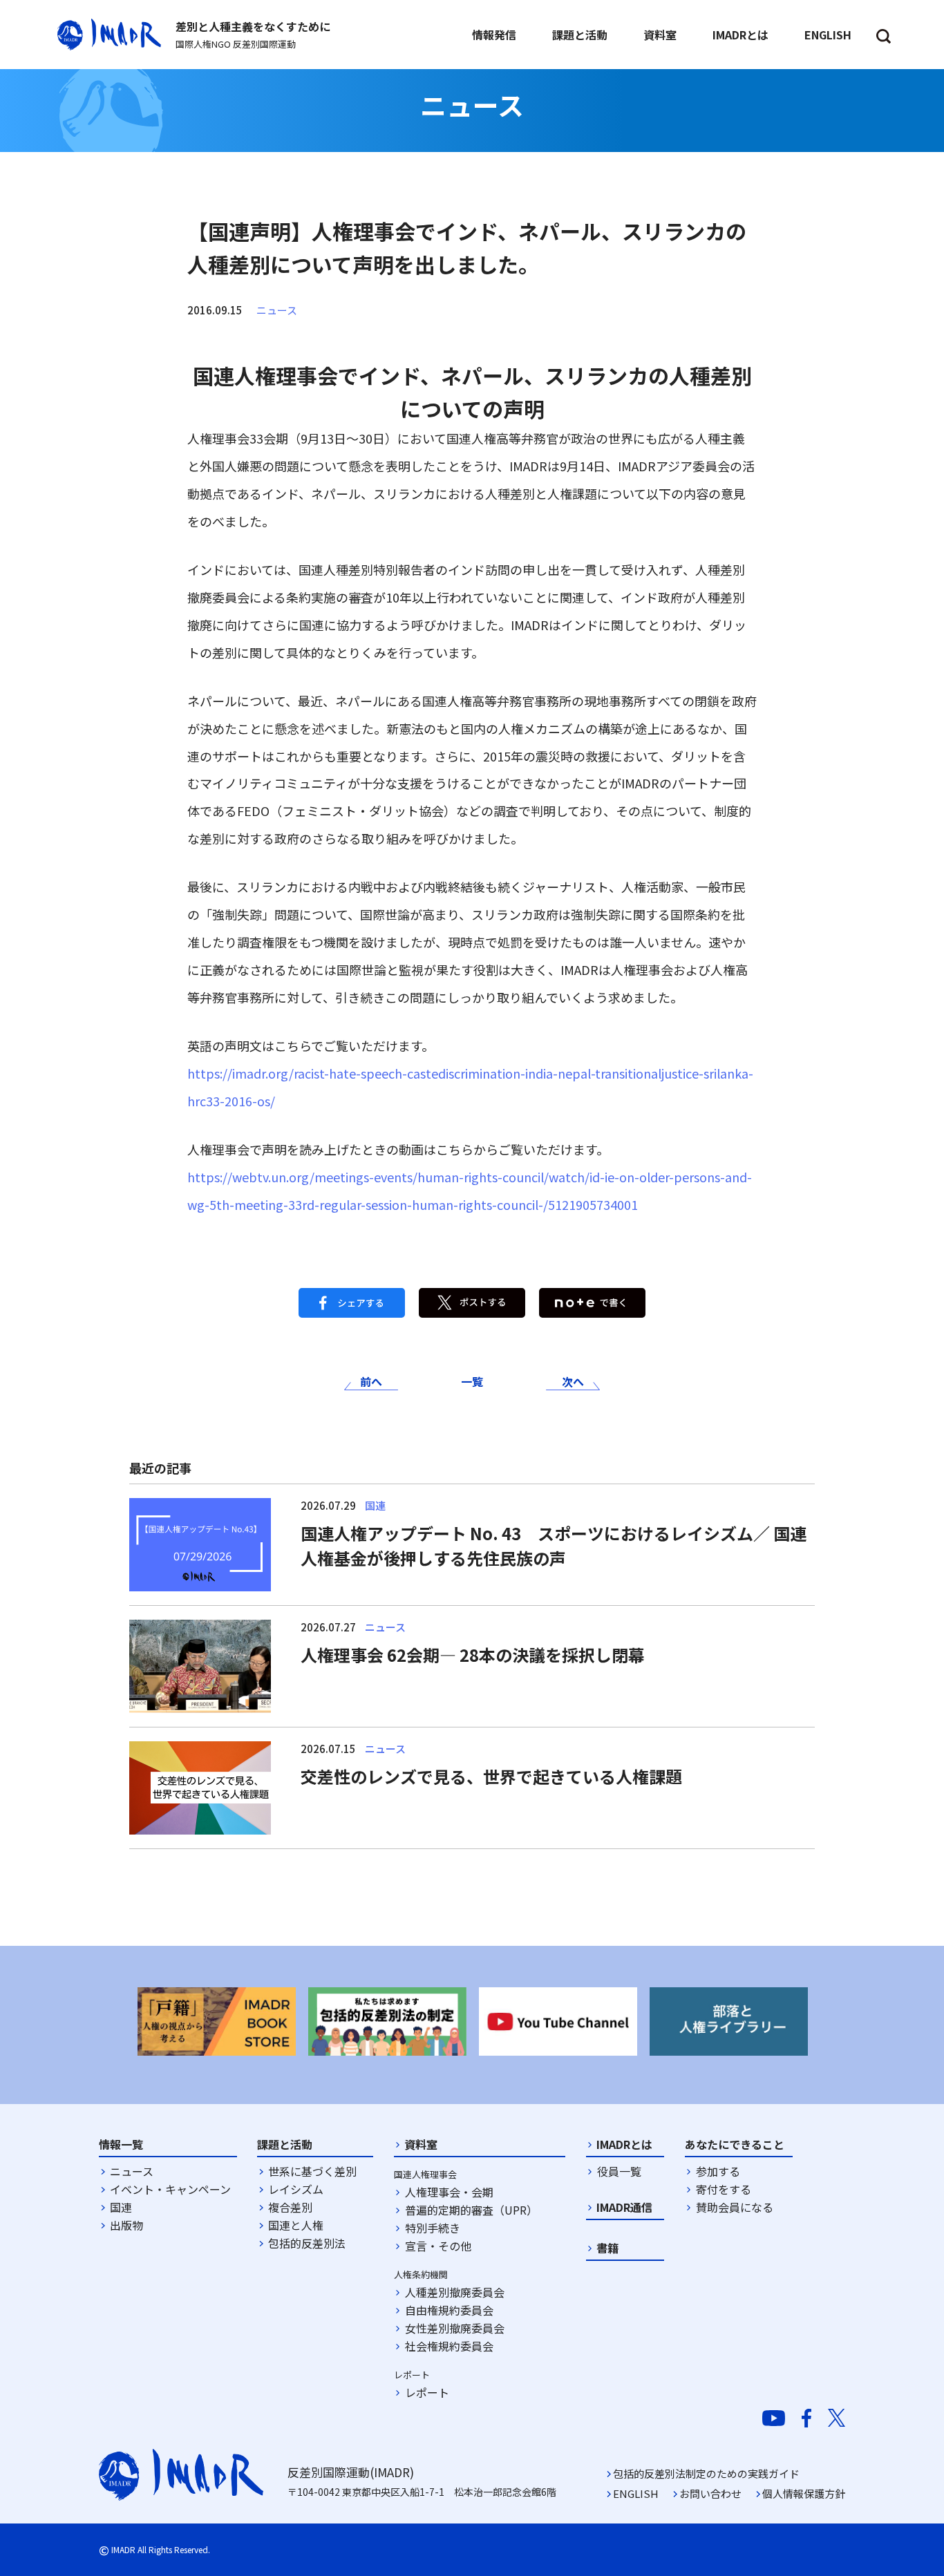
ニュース (277, 310)
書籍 (607, 2248)
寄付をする (724, 2189)
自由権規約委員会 (449, 2310)
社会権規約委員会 (449, 2346)
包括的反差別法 (307, 2243)
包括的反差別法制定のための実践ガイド (706, 2473)
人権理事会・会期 (449, 2192)
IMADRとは (624, 2144)
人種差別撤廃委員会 (455, 2292)
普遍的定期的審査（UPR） (471, 2210)
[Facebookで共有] (352, 1301)
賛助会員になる (735, 2207)
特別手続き (433, 2228)
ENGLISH (636, 2493)
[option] (217, 2021)
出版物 (126, 2225)
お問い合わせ (710, 2493)
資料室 (421, 2144)
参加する (718, 2171)
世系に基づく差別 (312, 2171)
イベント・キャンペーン (170, 2189)
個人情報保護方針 (804, 2493)
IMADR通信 (624, 2207)
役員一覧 (619, 2171)
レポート (427, 2392)
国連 (121, 2207)
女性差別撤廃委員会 (455, 2328)
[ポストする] (472, 1301)
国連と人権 (296, 2225)
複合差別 (290, 2207)
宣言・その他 (438, 2246)
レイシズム (296, 2189)
